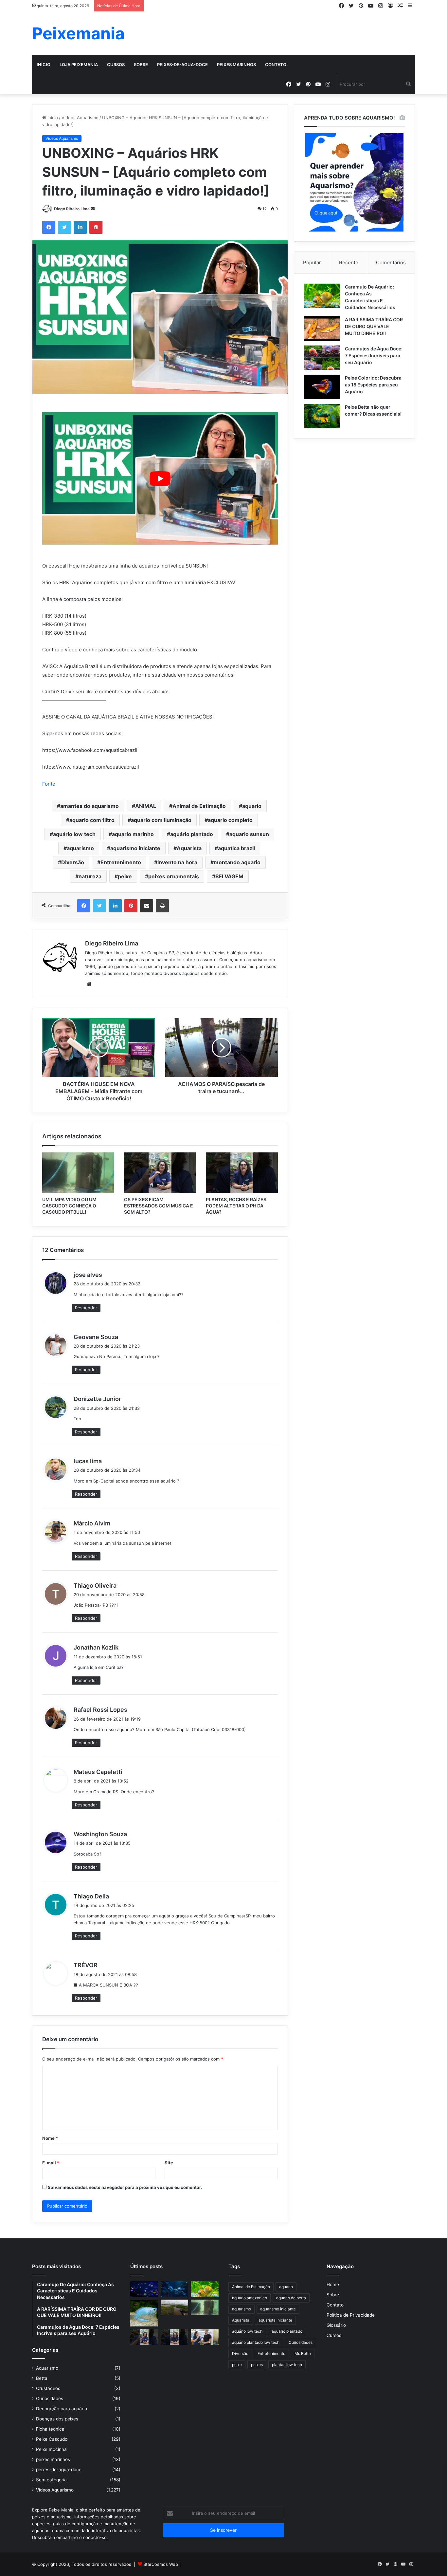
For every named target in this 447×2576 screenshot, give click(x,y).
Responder (86, 1308)
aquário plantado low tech (256, 2342)
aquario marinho (133, 834)
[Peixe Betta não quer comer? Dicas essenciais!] (322, 416)
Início (44, 65)
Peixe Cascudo (52, 2439)
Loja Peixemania (79, 65)
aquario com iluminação (161, 820)
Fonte (49, 784)
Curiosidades (50, 2399)
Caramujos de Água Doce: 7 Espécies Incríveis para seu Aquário (374, 355)
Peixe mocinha (51, 2449)
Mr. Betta (303, 2353)
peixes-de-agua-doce (182, 65)
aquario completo (230, 820)
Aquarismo (47, 2368)
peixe (125, 876)
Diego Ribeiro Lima (72, 209)
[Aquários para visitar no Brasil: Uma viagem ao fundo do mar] (175, 2289)
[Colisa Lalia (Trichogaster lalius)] (144, 2313)
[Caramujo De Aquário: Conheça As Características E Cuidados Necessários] (322, 296)
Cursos (116, 65)
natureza (90, 876)
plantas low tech (287, 2365)
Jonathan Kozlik (96, 1647)
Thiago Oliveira (95, 1586)
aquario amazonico (250, 2298)
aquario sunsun (249, 834)
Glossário (336, 2325)
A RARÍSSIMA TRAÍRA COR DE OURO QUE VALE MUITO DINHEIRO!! (374, 326)
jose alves (88, 1275)
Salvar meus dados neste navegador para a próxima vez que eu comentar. (125, 2187)
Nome (50, 2138)
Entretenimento (121, 862)
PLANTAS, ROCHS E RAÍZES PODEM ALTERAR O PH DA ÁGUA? (236, 1206)
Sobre (141, 65)
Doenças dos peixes (57, 2419)
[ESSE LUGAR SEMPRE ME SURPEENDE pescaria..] (175, 2307)
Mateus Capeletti (98, 1772)
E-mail (51, 2163)
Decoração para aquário (62, 2409)
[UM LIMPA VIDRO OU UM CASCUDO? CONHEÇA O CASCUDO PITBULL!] (78, 1173)
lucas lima (88, 1461)
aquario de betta (291, 2298)
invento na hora (177, 862)
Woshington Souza (100, 1834)
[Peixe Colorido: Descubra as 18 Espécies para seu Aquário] (322, 387)
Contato (276, 65)
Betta (42, 2378)
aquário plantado (192, 834)
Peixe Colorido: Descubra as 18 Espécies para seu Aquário (373, 385)
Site (169, 2163)
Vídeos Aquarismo (80, 118)
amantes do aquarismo (89, 806)
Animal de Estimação (199, 806)
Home (333, 2285)
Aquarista (189, 848)
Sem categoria (51, 2480)
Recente (349, 262)
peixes (257, 2365)
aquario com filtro (92, 820)
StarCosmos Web (161, 2564)
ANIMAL (146, 806)
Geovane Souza (96, 1337)
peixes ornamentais (174, 876)
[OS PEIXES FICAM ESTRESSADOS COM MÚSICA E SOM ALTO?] (160, 1173)
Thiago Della (91, 1896)
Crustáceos (48, 2388)
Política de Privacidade (351, 2315)
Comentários (391, 262)
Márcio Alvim (92, 1523)
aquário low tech (74, 834)
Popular (312, 262)
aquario (252, 806)
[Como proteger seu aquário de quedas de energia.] (144, 2289)
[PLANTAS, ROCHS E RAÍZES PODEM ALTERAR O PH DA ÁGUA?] (242, 1173)
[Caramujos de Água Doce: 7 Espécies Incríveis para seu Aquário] (322, 358)
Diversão (73, 862)
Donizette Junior (97, 1399)
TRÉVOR (86, 1965)
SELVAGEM (229, 876)
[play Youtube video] (160, 479)
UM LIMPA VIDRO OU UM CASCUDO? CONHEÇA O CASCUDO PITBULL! (69, 1206)
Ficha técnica (50, 2429)
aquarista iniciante (275, 2320)
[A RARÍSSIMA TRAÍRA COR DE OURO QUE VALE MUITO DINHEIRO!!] (322, 329)
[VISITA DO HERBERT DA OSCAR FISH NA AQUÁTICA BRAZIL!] (205, 2337)
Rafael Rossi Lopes (100, 1710)
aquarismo (80, 848)
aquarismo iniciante (135, 848)
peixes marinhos (236, 65)
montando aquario (237, 862)
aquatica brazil (236, 848)
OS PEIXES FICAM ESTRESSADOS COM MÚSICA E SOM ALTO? (159, 1206)
